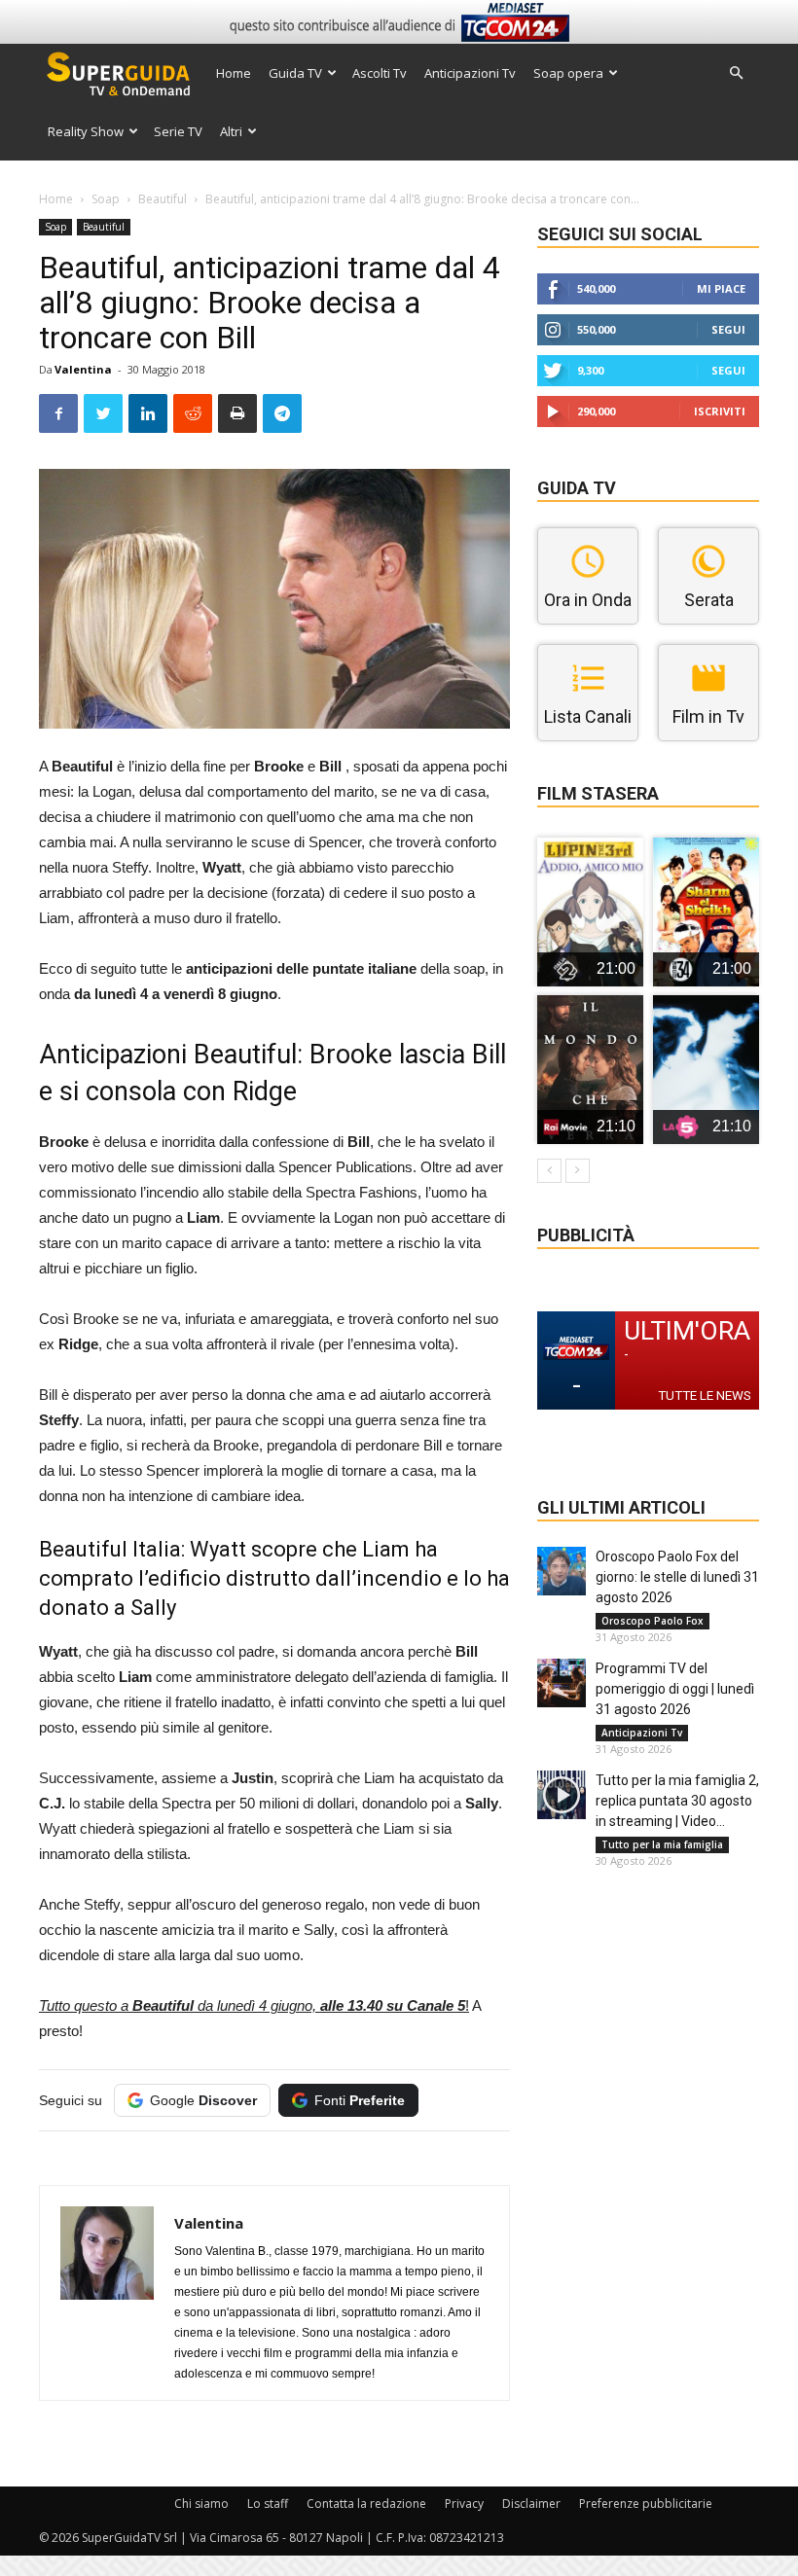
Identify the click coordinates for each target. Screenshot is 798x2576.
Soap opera (568, 73)
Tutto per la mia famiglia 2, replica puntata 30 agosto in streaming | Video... (677, 1801)
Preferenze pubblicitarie (646, 2504)
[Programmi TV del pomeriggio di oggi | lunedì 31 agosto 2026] (562, 1683)
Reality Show (86, 131)
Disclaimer (531, 2504)
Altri (231, 131)
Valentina (83, 369)
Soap (106, 199)
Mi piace (721, 288)
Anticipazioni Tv (470, 73)
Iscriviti (720, 411)
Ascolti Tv (380, 73)
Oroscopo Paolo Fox (653, 1621)
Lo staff (268, 2504)
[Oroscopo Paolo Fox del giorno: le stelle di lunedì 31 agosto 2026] (562, 1571)
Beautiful (163, 199)
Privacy (464, 2504)
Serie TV (178, 131)
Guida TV (295, 73)
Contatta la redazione (366, 2504)
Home (234, 73)
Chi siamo (201, 2504)
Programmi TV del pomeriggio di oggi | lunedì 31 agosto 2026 (675, 1689)
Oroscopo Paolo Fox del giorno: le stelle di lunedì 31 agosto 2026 (677, 1577)
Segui (728, 329)
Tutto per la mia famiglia (662, 1844)
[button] (736, 73)
